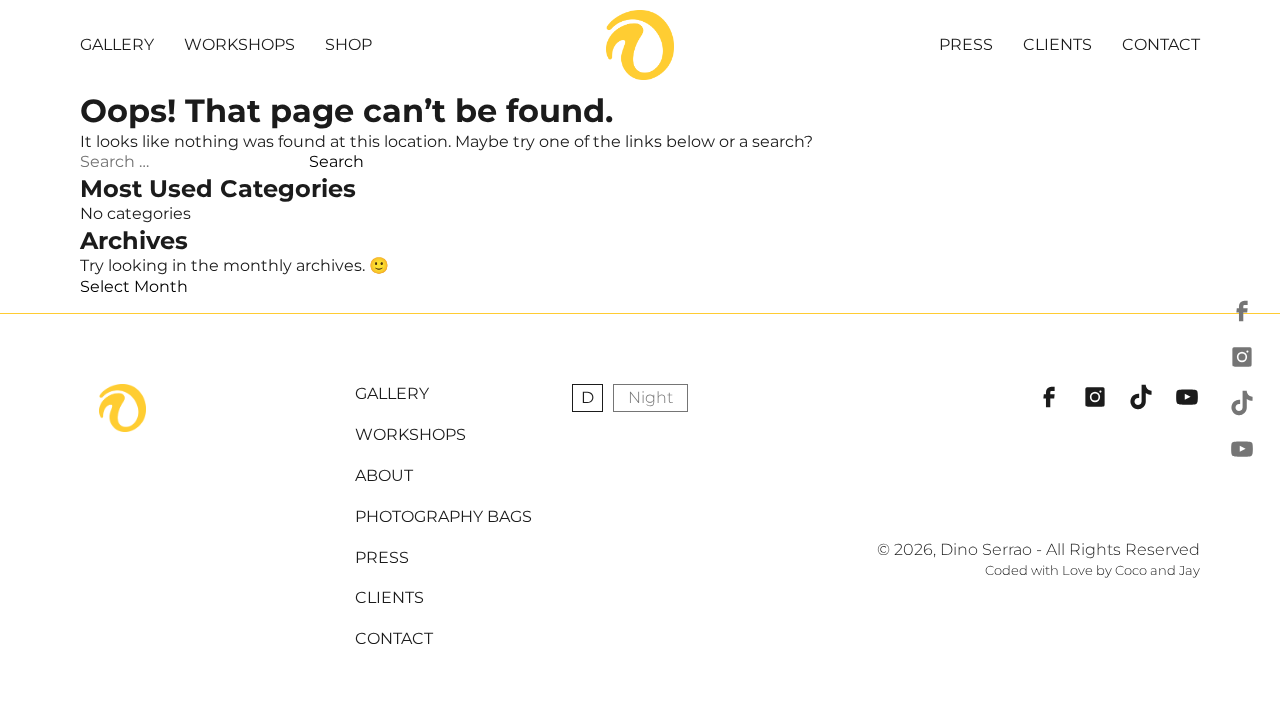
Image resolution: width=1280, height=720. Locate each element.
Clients (1057, 44)
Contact (1161, 44)
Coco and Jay (1157, 570)
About (384, 475)
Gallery (117, 44)
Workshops (239, 44)
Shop (348, 44)
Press (966, 44)
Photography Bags (443, 516)
